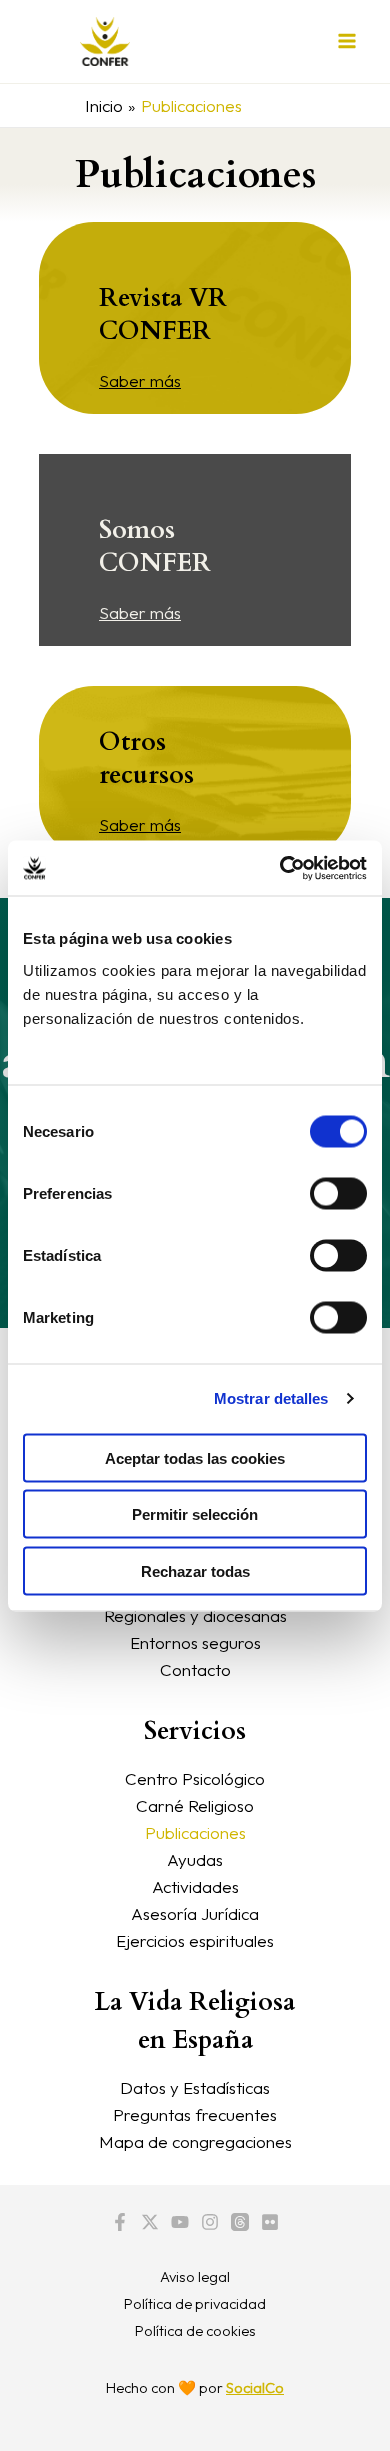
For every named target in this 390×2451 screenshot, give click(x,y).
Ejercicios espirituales (195, 1940)
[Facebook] (120, 2222)
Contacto (195, 1669)
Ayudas (195, 1859)
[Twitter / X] (150, 2222)
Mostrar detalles (271, 1398)
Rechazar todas (195, 1570)
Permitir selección (195, 1514)
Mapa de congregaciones (195, 2141)
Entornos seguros (195, 1642)
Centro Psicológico (195, 1778)
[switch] (338, 1193)
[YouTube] (180, 2222)
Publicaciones (195, 1832)
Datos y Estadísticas (195, 2087)
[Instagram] (210, 2222)
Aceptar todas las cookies (195, 1457)
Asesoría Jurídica (195, 1913)
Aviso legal (195, 2276)
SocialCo (255, 2387)
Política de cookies (195, 2330)
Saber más (140, 380)
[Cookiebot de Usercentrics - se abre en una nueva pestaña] (280, 868)
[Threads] (240, 2222)
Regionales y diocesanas (195, 1615)
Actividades (195, 1886)
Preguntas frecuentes (195, 2114)
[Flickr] (270, 2222)
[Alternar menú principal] (348, 42)
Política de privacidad (195, 2303)
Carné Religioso (195, 1805)
